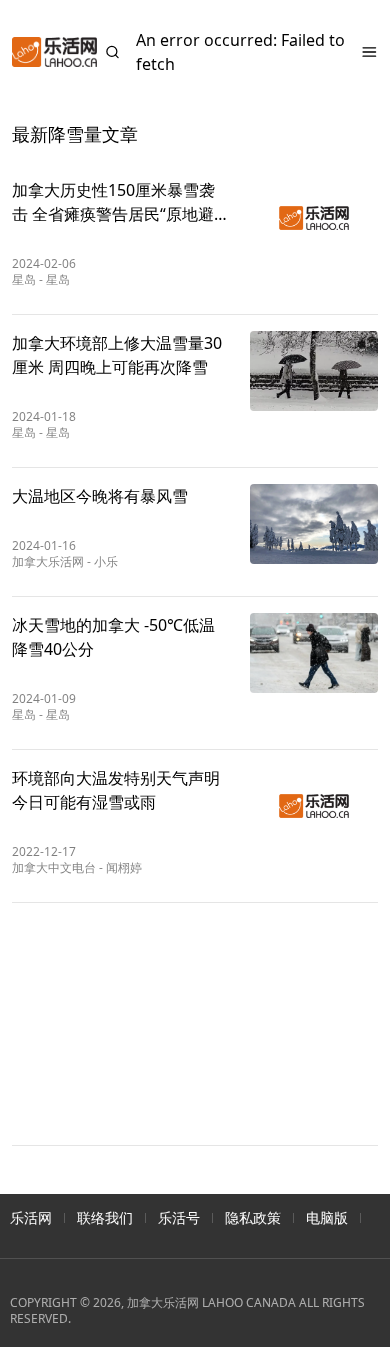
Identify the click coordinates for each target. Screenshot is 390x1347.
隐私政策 (253, 1217)
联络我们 (105, 1217)
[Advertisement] (195, 1024)
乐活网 (31, 1217)
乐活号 (179, 1217)
